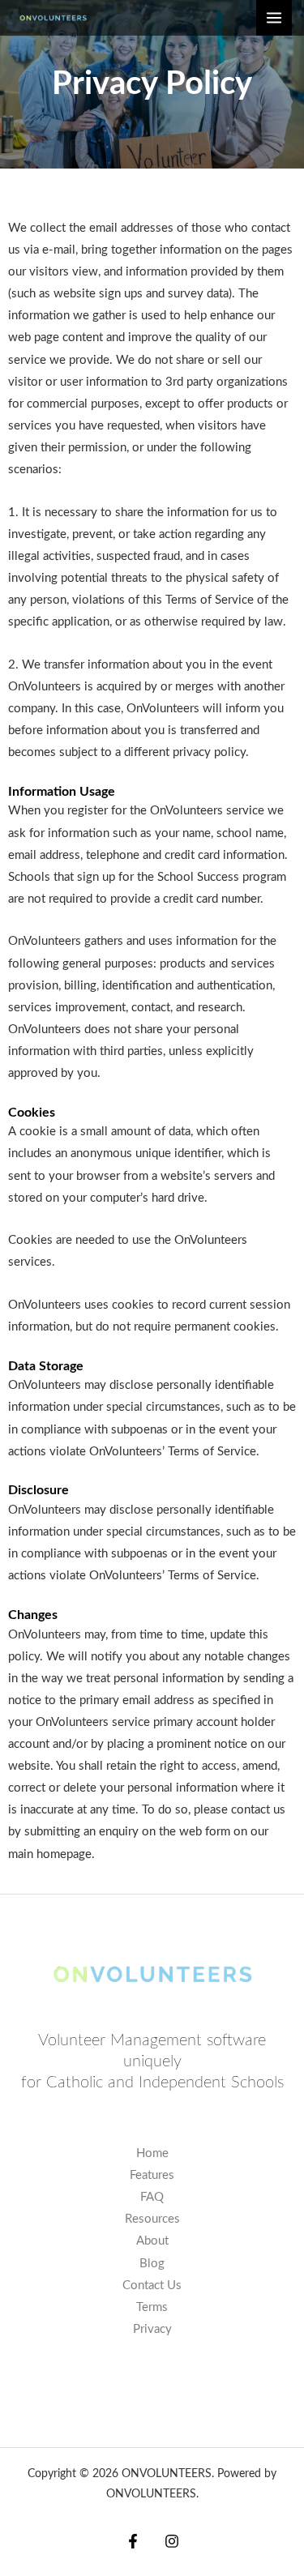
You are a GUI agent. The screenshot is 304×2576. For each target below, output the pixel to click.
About (152, 2241)
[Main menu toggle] (274, 18)
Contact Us (152, 2286)
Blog (152, 2264)
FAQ (152, 2197)
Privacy (152, 2329)
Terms (152, 2307)
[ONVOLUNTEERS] (53, 18)
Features (152, 2175)
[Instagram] (172, 2541)
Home (152, 2153)
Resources (152, 2219)
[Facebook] (133, 2541)
